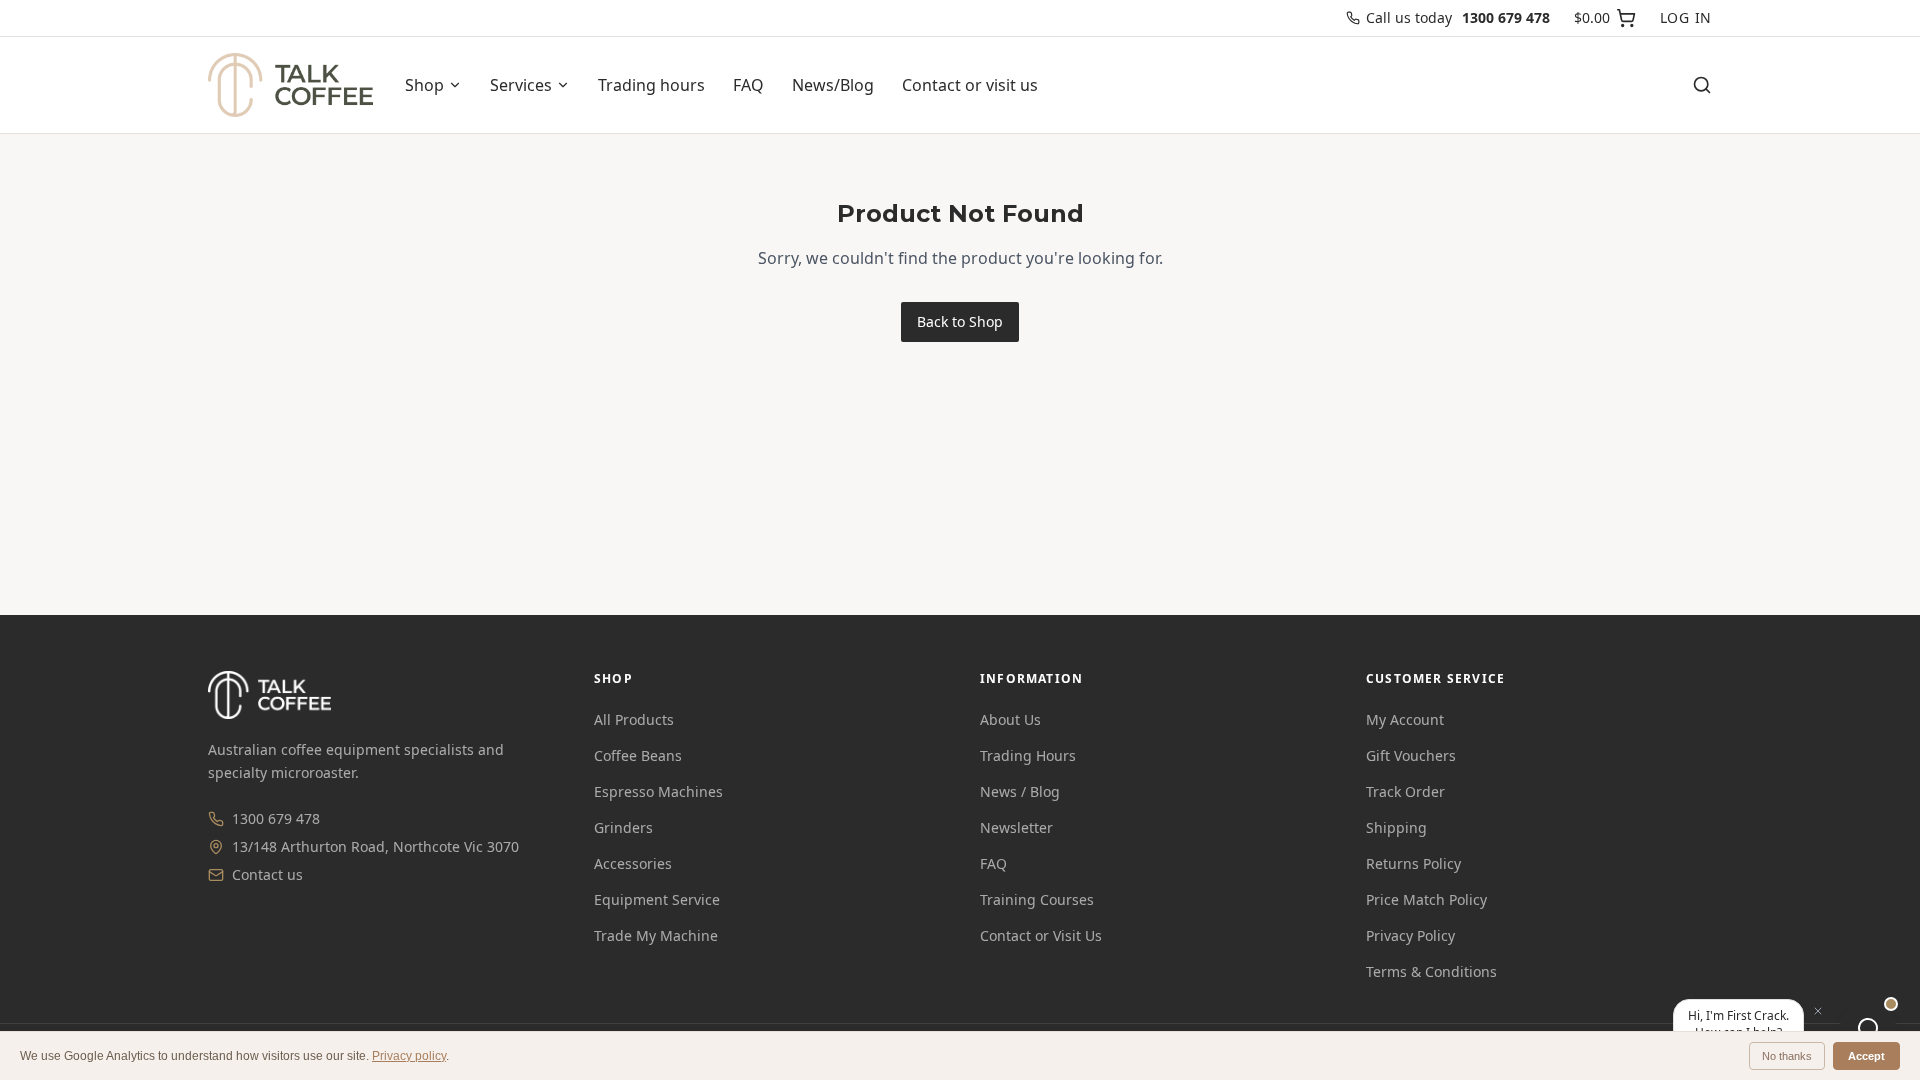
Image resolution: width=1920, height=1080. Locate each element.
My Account (1405, 719)
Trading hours (651, 85)
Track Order (1405, 791)
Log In (1686, 17)
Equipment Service (657, 899)
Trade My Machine (656, 935)
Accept (1866, 1056)
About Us (1010, 719)
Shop (424, 85)
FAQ (748, 85)
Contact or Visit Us (1041, 935)
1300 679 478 (276, 818)
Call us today (1458, 17)
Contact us (267, 874)
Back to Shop (960, 321)
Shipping (1396, 827)
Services (521, 85)
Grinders (623, 827)
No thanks (1787, 1056)
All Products (634, 719)
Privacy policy (409, 1056)
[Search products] (1702, 85)
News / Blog (1020, 791)
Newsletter (1016, 827)
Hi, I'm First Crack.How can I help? (1738, 1024)
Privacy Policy (1410, 935)
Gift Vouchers (1411, 755)
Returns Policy (1413, 863)
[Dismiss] (1818, 1011)
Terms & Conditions (1431, 971)
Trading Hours (1028, 755)
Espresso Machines (658, 791)
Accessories (633, 863)
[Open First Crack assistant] (1868, 1028)
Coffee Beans (638, 755)
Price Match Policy (1426, 899)
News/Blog (833, 85)
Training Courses (1037, 899)
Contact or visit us (970, 85)
